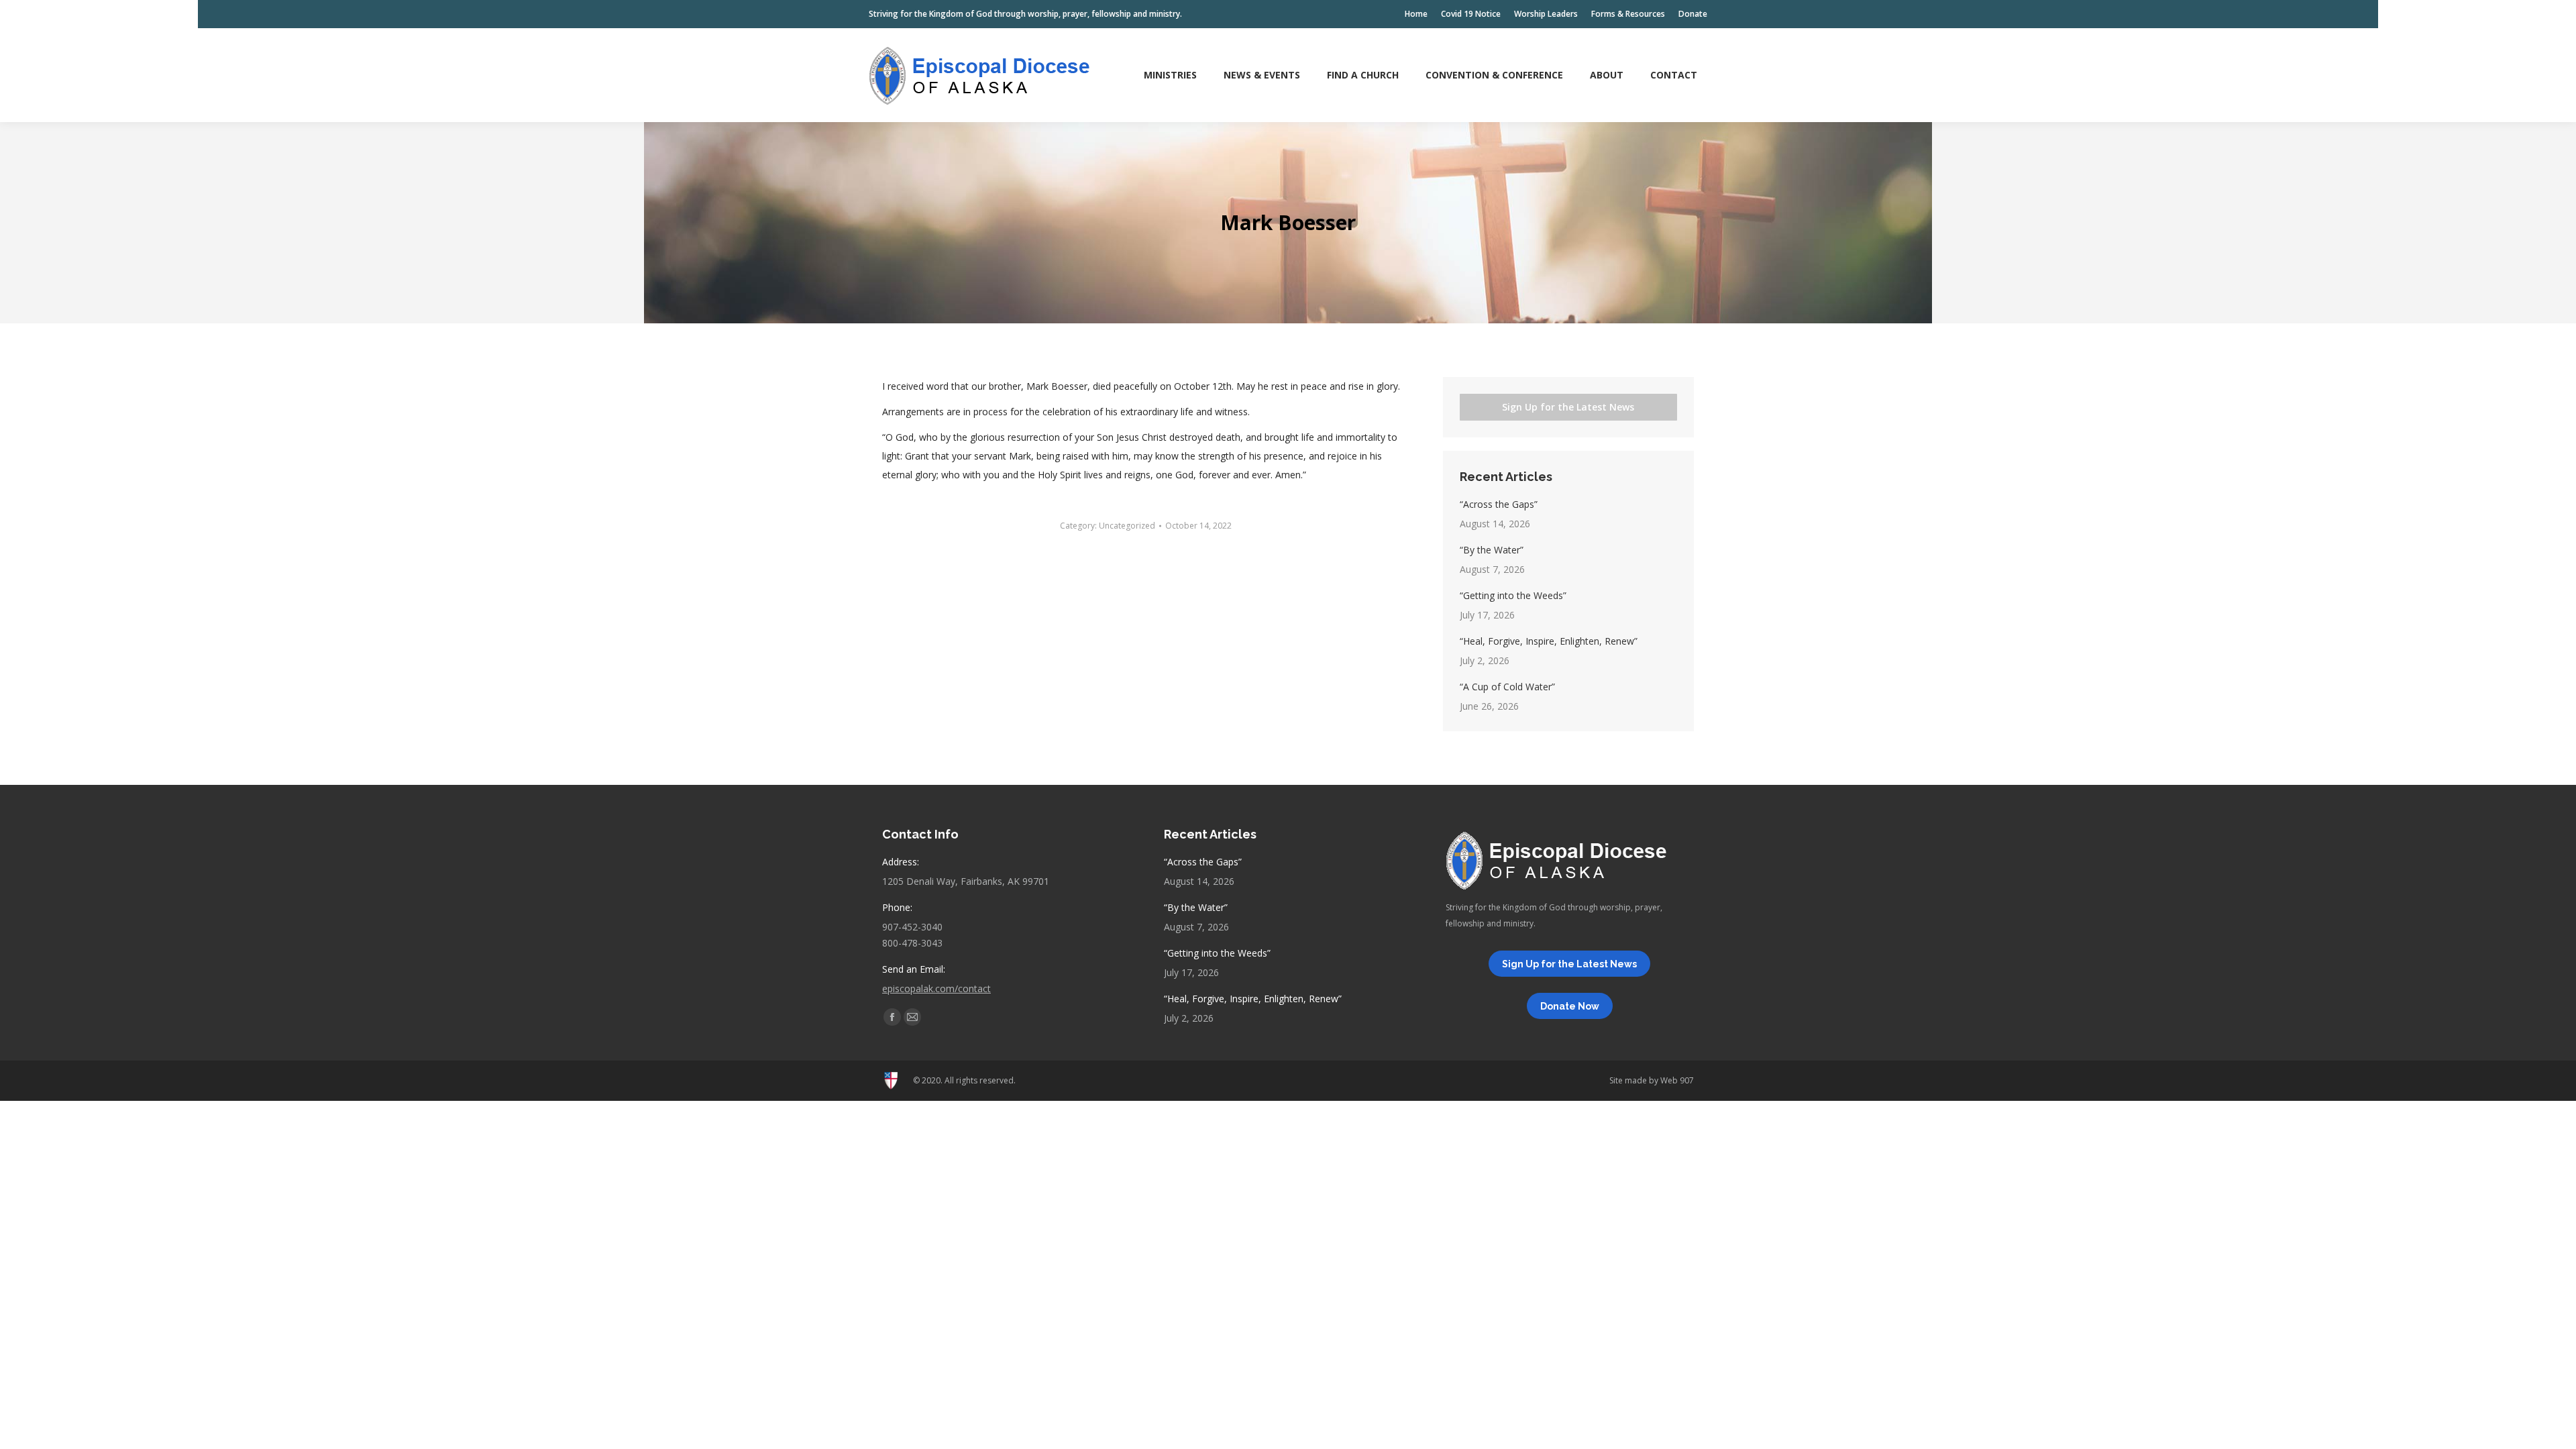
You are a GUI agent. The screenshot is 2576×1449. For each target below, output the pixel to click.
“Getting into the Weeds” (1513, 595)
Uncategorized (1127, 526)
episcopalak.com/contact (936, 988)
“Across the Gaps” (1499, 504)
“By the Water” (1492, 550)
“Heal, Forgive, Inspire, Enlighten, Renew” (1549, 641)
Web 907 (1677, 1080)
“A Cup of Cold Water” (1507, 687)
